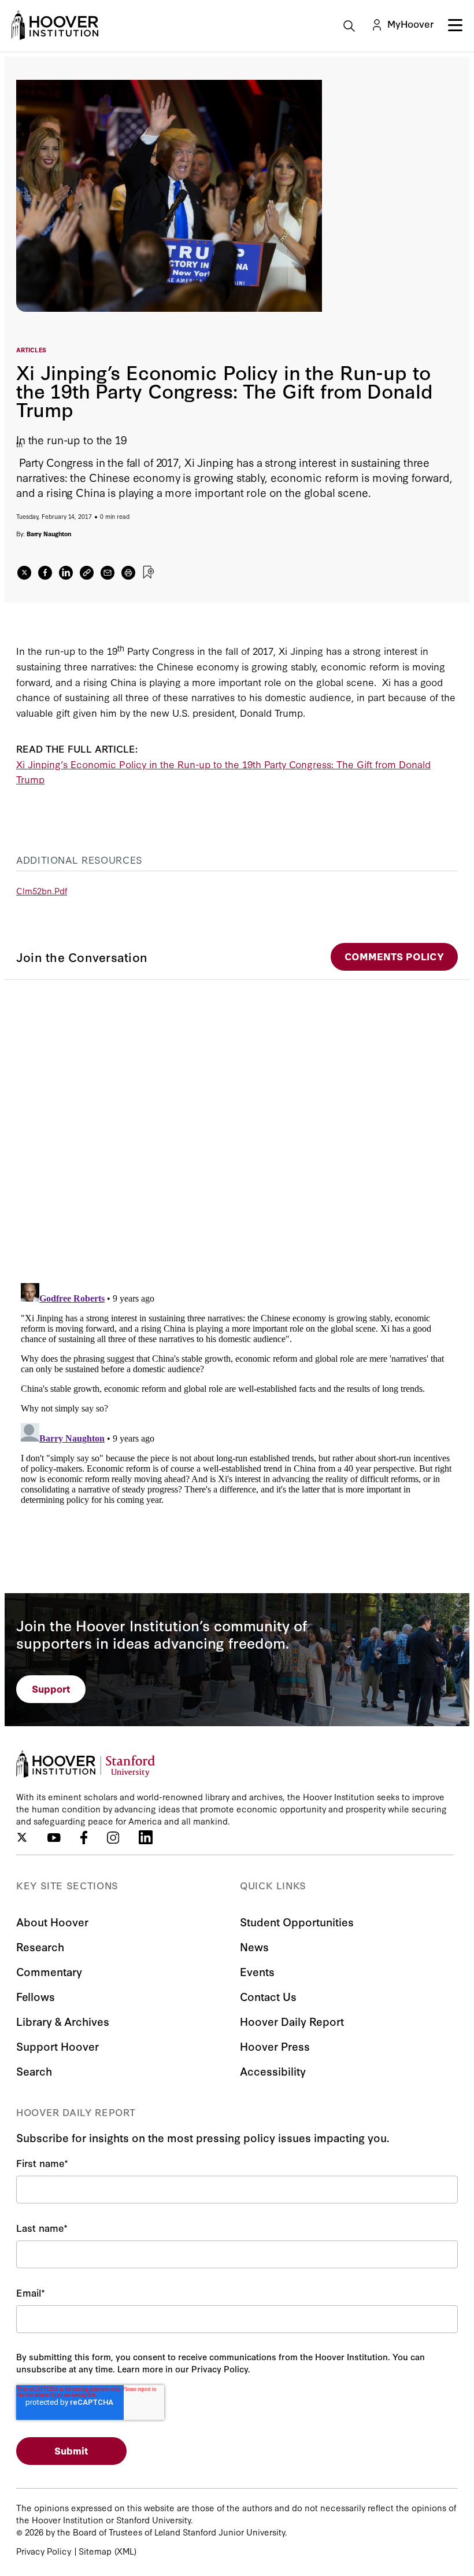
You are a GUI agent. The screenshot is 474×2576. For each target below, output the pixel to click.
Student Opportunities (297, 1921)
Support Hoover (58, 2046)
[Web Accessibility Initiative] (55, 25)
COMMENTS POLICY (394, 956)
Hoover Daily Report (292, 2021)
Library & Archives (63, 2021)
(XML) (125, 2551)
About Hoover (52, 1921)
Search (34, 2071)
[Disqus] (237, 1125)
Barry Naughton (49, 534)
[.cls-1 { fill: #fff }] (87, 573)
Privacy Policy (44, 2551)
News (254, 1946)
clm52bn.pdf (42, 891)
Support (51, 1688)
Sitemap (95, 2551)
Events (257, 1971)
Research (40, 1946)
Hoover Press (275, 2046)
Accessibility (273, 2071)
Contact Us (268, 1996)
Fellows (36, 1996)
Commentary (49, 1971)
